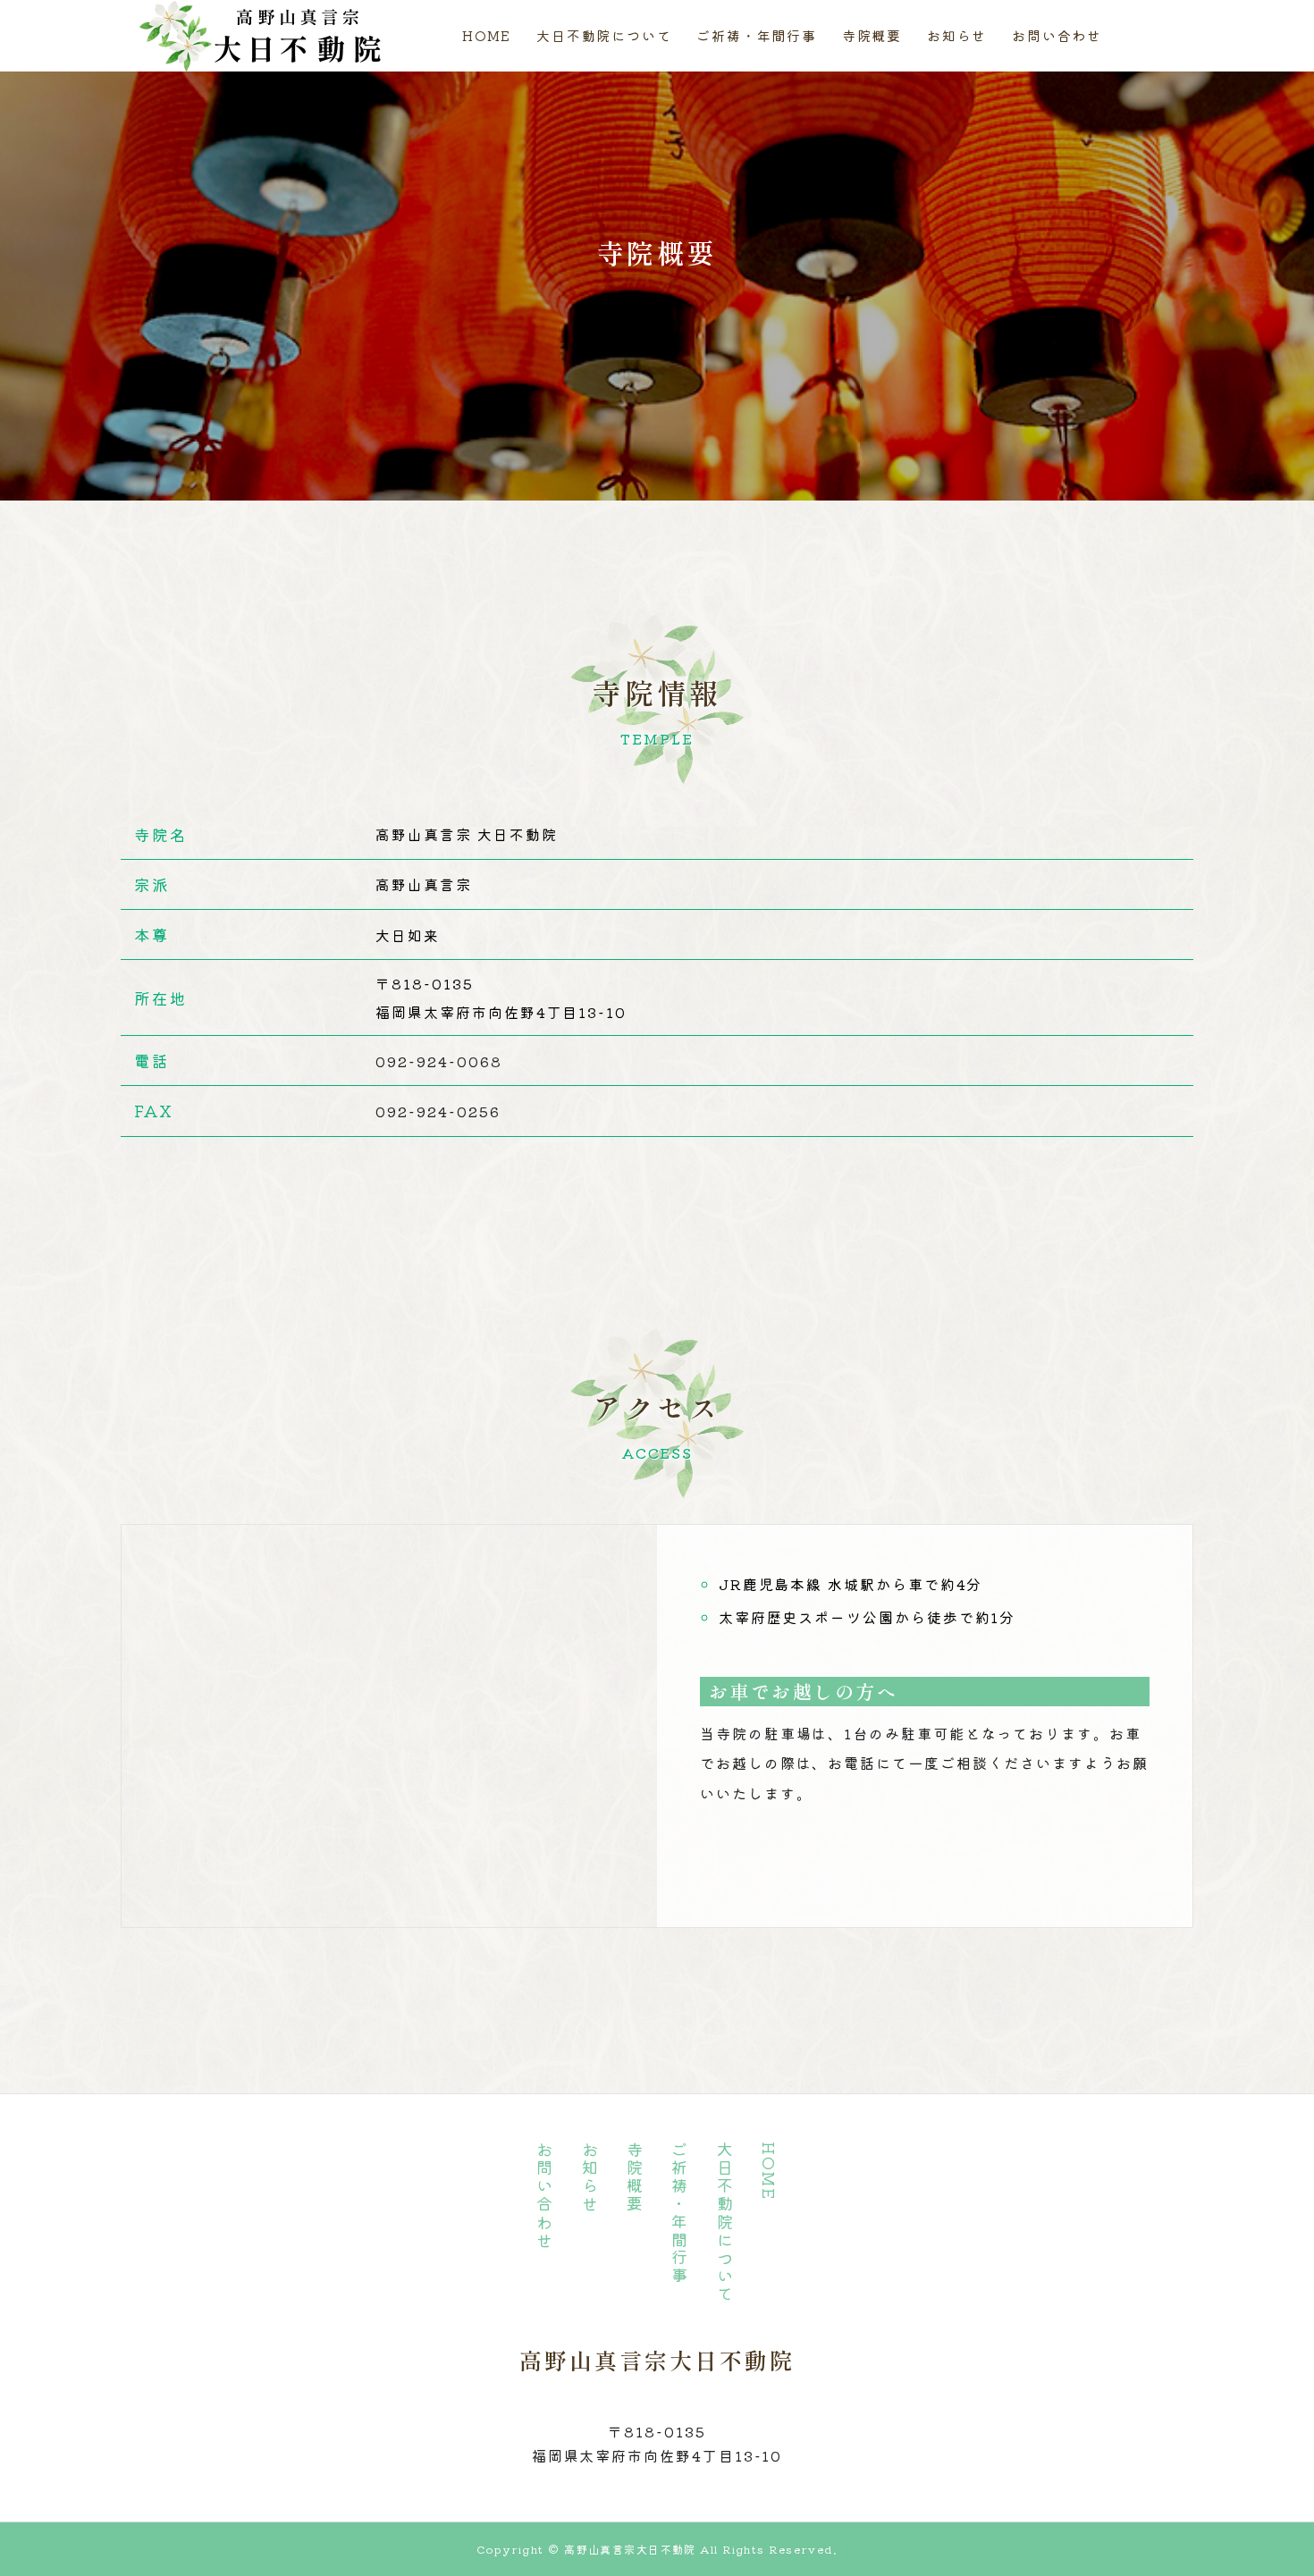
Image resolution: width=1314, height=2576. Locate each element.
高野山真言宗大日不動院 (657, 2360)
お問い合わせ (1057, 35)
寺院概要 (872, 35)
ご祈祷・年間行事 (756, 35)
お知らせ (957, 35)
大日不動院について (604, 35)
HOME (487, 35)
